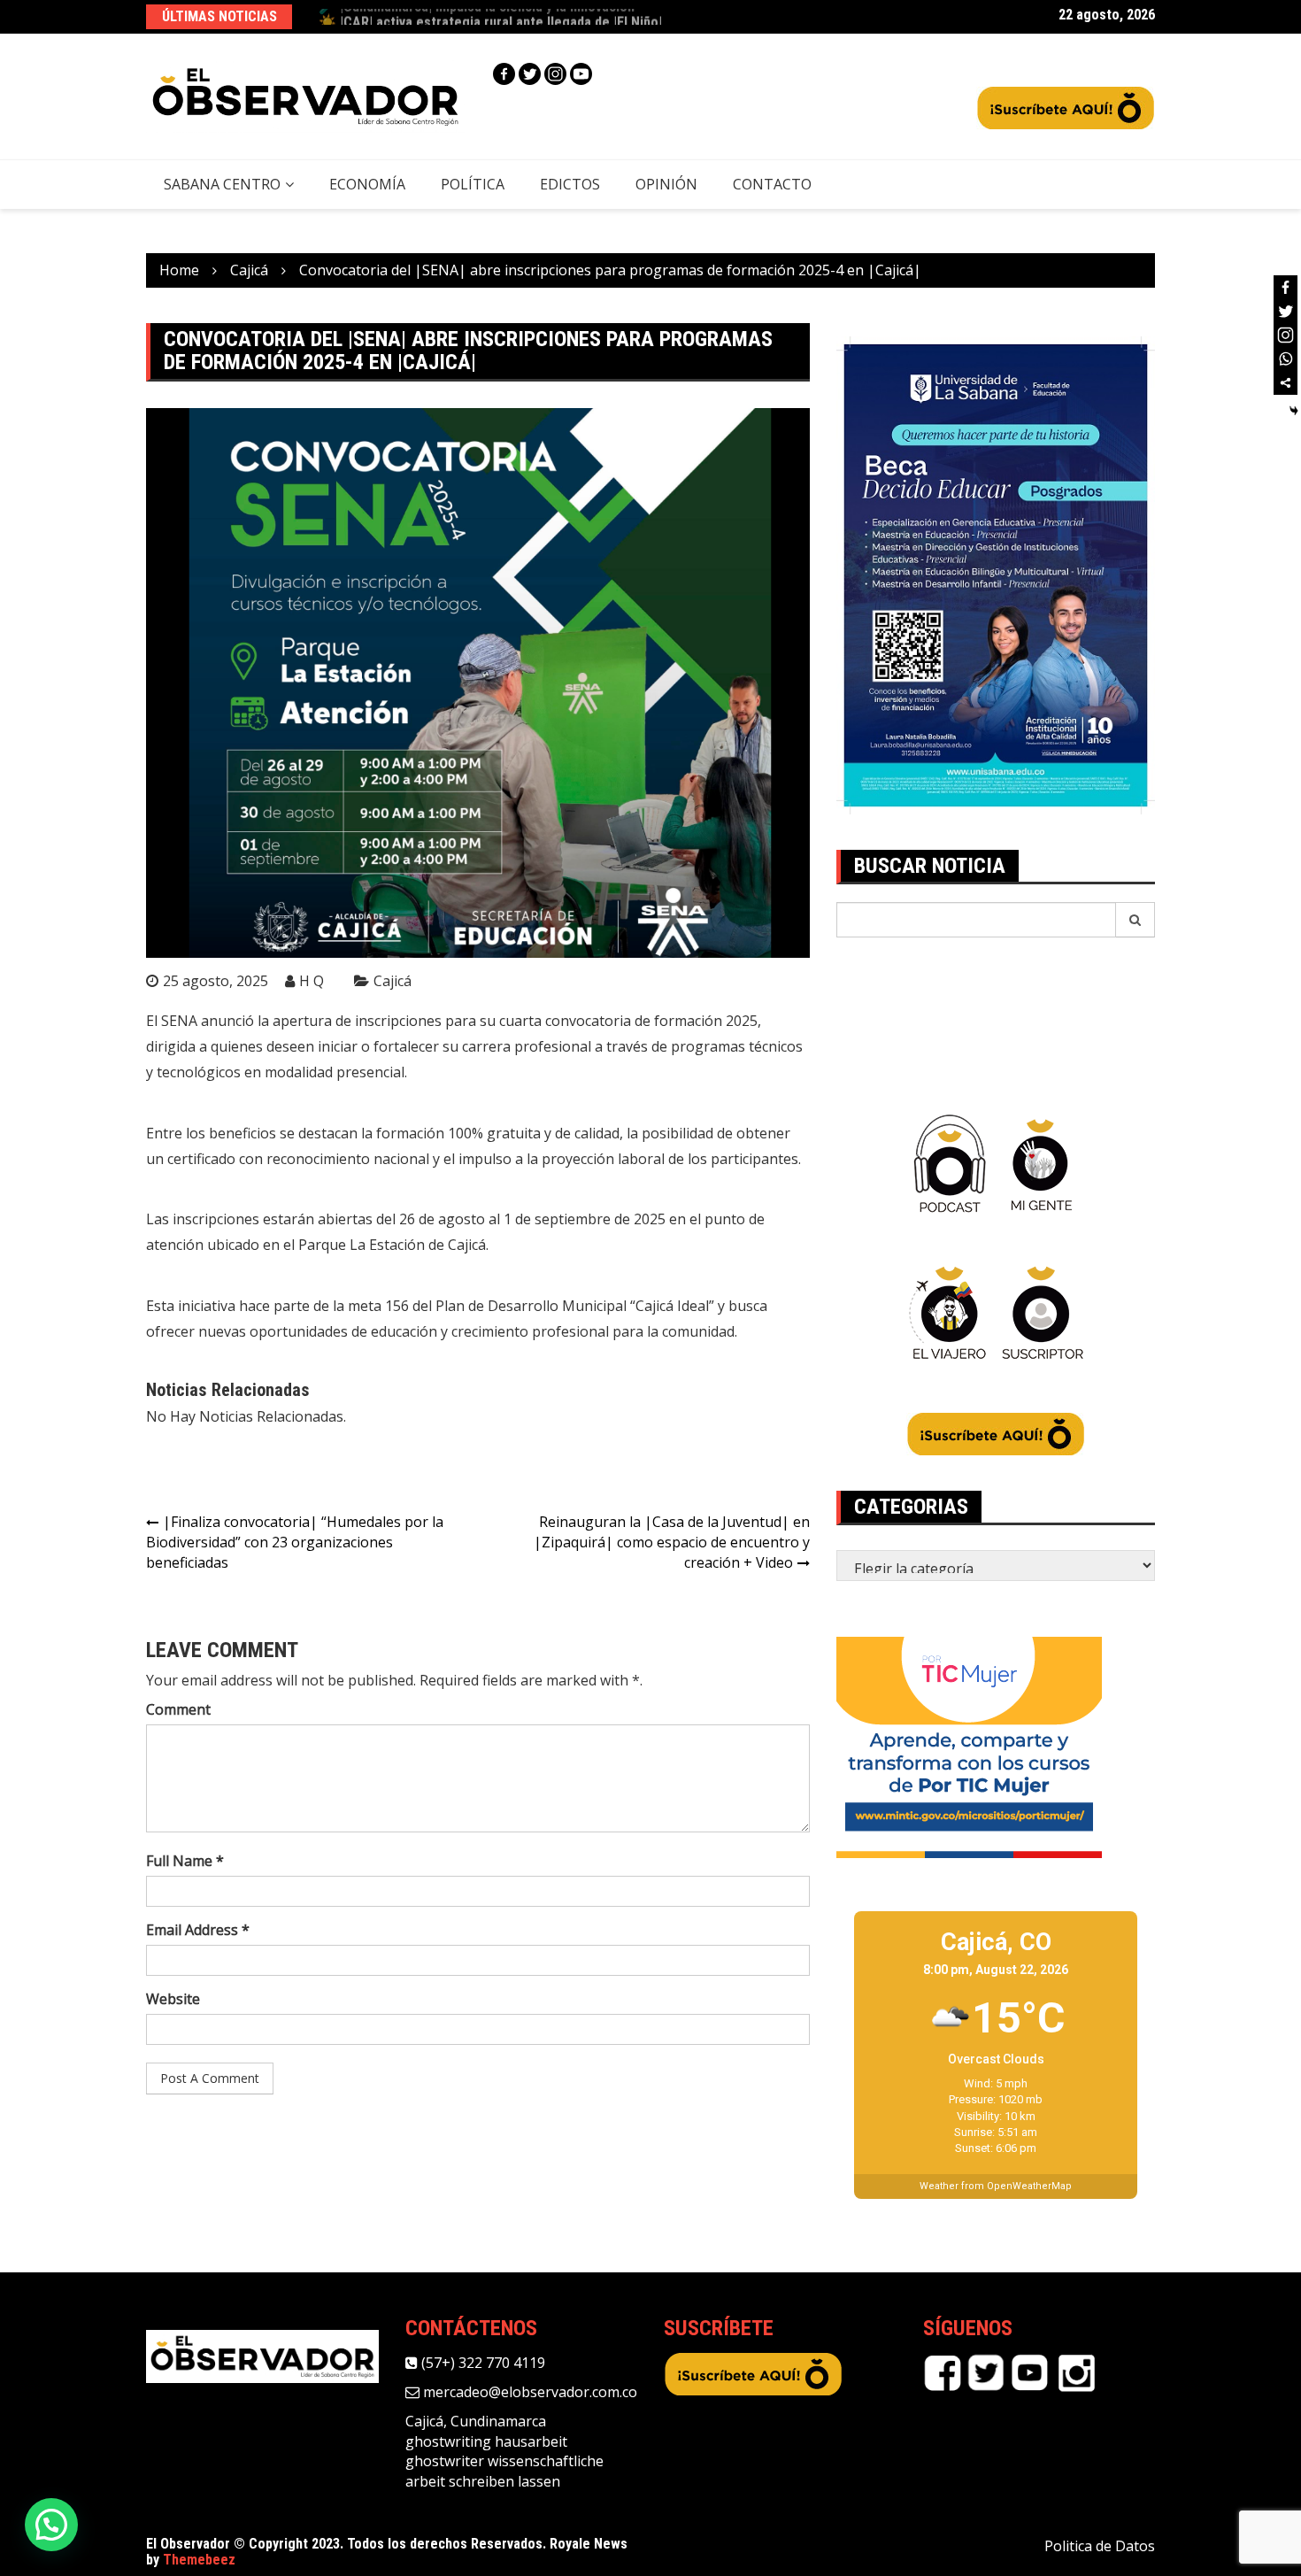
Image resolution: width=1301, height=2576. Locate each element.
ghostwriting (448, 2441)
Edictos (570, 184)
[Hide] (1294, 411)
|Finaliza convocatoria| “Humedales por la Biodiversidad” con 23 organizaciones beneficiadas (295, 1542)
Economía (367, 184)
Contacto (772, 184)
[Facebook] (504, 74)
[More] (1286, 383)
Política (473, 184)
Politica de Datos (1100, 2546)
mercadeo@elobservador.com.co (528, 2392)
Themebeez (199, 2560)
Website (173, 1999)
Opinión (666, 184)
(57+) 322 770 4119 (481, 2363)
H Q (312, 981)
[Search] (1135, 920)
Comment (178, 1709)
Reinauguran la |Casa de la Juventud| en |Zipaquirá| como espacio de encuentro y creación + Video (672, 1542)
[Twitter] (530, 74)
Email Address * (198, 1930)
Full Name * (185, 1861)
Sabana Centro (222, 184)
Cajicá (393, 981)
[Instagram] (555, 74)
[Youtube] (581, 74)
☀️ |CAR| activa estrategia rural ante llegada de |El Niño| (490, 16)
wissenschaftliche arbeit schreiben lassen (504, 2471)
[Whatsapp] (1286, 359)
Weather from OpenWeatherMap (996, 2186)
